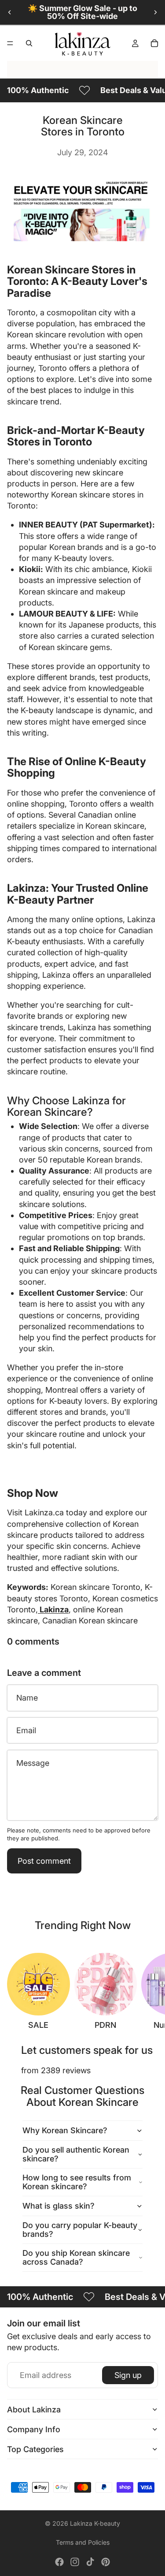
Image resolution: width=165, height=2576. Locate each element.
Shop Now (33, 1493)
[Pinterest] (106, 2562)
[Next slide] (155, 12)
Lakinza (53, 1610)
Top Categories (35, 2449)
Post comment (44, 1861)
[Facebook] (59, 2562)
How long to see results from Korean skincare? (77, 2182)
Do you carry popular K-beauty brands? (80, 2230)
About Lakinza (34, 2410)
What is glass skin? (59, 2206)
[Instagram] (75, 2562)
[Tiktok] (90, 2562)
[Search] (29, 43)
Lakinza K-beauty (95, 2523)
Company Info (34, 2429)
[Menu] (10, 43)
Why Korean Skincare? (65, 2130)
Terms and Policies (83, 2542)
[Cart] (154, 43)
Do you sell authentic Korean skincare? (76, 2154)
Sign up (128, 2375)
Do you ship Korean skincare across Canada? (76, 2257)
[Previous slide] (10, 12)
